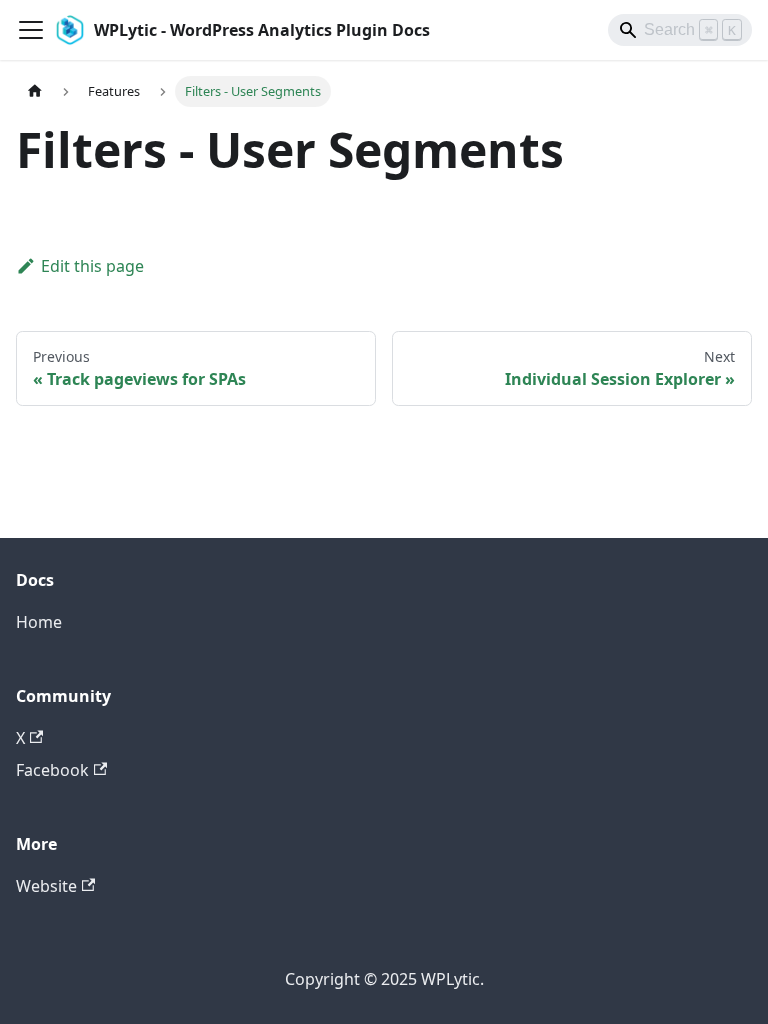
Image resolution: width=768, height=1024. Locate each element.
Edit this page (92, 266)
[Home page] (35, 91)
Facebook (52, 770)
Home (39, 622)
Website (46, 886)
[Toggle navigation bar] (31, 30)
